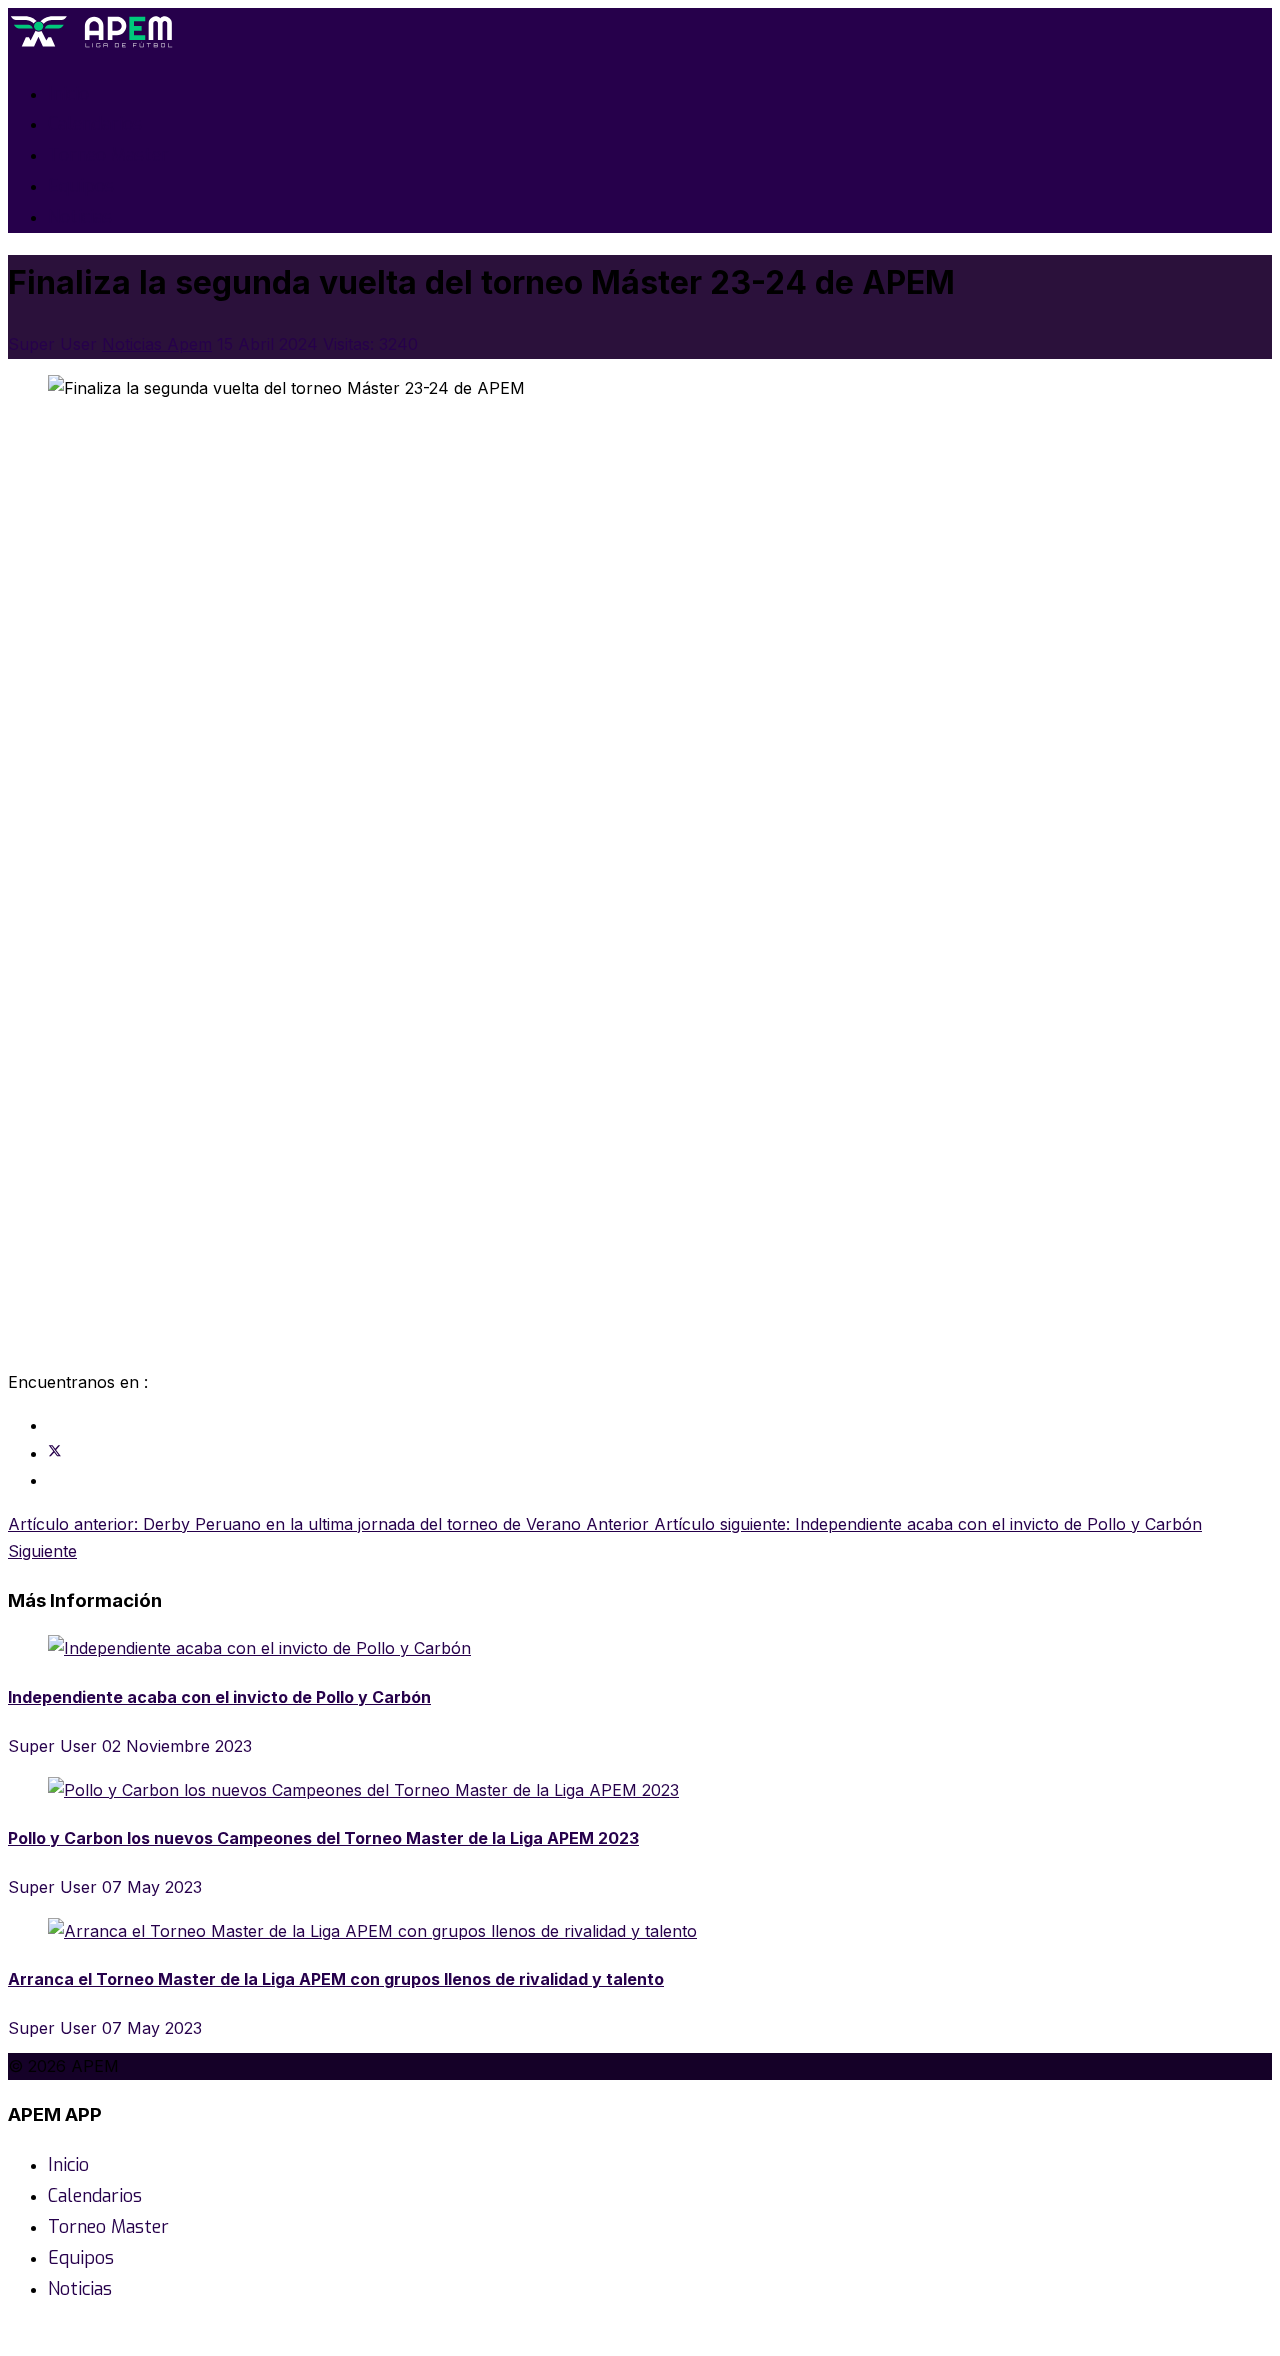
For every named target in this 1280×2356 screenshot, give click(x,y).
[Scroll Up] (14, 2334)
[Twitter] (55, 1453)
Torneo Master (108, 155)
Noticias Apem (157, 344)
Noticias (80, 217)
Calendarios (95, 124)
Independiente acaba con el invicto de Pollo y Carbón (219, 1697)
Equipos (81, 186)
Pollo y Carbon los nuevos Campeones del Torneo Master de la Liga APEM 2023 (323, 1838)
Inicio (68, 94)
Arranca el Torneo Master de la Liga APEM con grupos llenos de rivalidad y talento (336, 1979)
